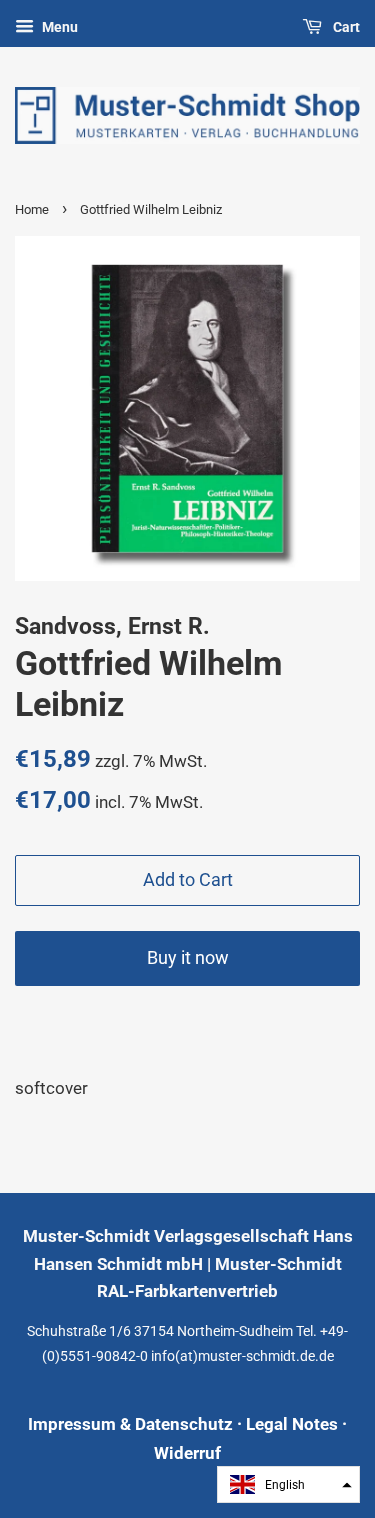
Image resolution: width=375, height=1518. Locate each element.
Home (32, 209)
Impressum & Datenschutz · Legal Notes (183, 1424)
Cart (345, 27)
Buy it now (188, 957)
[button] (288, 1484)
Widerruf (187, 1453)
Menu (58, 27)
